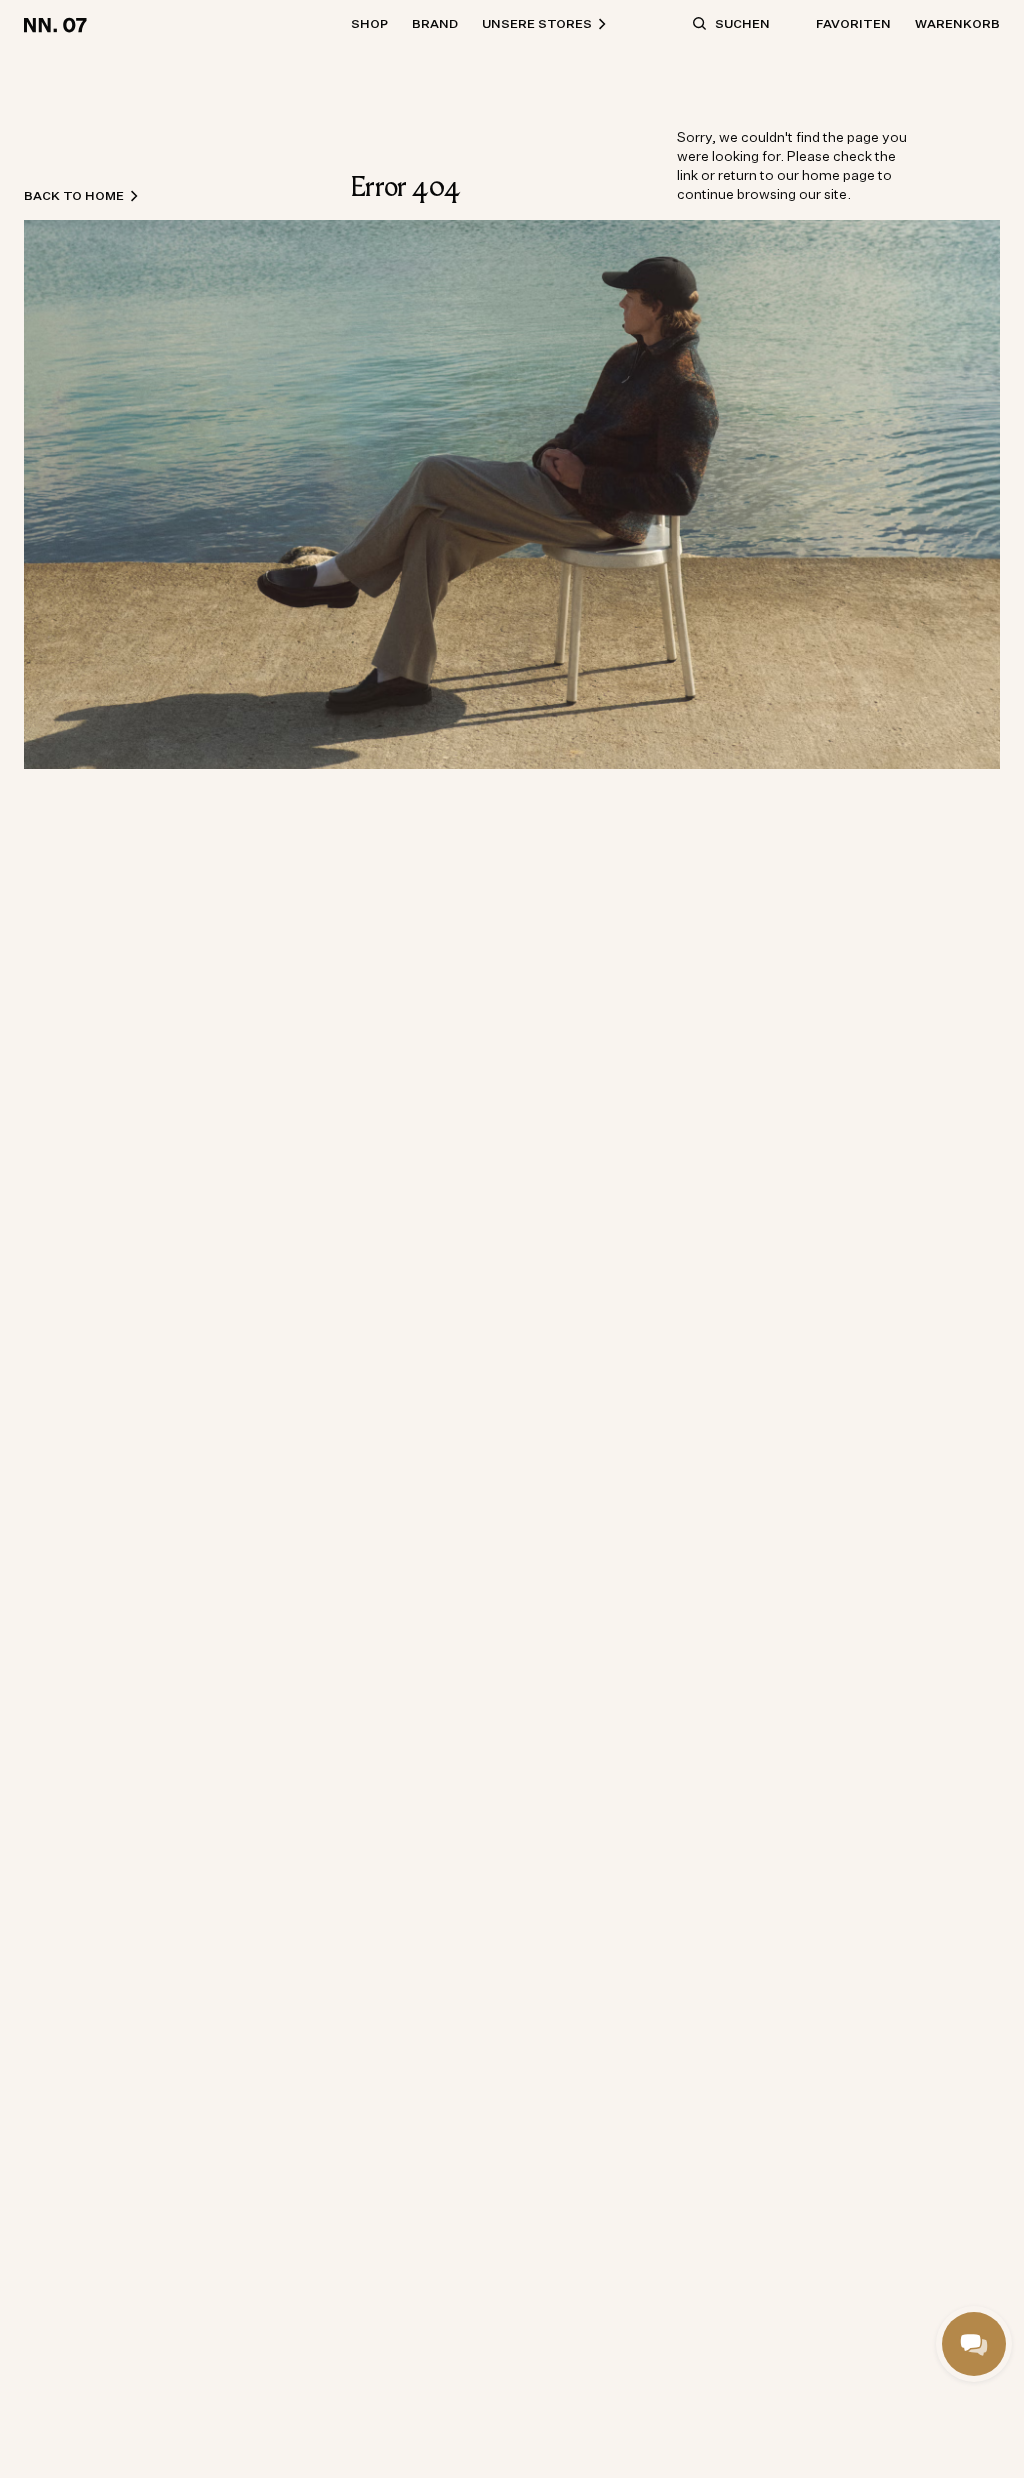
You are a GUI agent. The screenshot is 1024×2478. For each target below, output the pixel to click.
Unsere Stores (537, 23)
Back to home (74, 195)
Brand (435, 23)
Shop (369, 23)
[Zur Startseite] (58, 24)
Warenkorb (957, 23)
